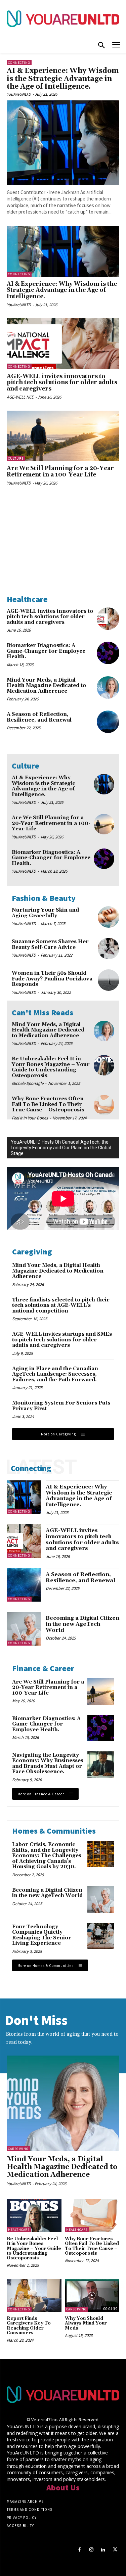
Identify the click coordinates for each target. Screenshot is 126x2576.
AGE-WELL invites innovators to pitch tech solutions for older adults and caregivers (62, 383)
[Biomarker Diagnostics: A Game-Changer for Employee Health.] (108, 653)
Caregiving (18, 2149)
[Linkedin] (103, 2550)
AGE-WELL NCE (20, 397)
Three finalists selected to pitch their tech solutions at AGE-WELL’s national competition (61, 1305)
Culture (16, 458)
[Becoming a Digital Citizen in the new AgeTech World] (24, 1629)
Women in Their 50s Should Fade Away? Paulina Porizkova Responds (52, 979)
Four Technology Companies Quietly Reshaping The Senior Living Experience (42, 1935)
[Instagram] (91, 2550)
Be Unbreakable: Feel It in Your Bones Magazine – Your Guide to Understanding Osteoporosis (51, 1067)
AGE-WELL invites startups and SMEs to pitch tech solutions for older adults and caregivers (62, 1340)
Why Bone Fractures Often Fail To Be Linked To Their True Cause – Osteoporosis (48, 1104)
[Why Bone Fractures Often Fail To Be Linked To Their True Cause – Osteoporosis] (104, 1105)
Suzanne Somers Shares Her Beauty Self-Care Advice (50, 945)
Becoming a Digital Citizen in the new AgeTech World (82, 1624)
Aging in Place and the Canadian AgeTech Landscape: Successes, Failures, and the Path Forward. (55, 1374)
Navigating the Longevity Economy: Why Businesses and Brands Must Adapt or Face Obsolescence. (48, 1764)
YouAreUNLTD (19, 94)
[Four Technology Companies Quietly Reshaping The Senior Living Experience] (101, 1936)
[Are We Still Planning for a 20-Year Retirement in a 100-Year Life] (63, 436)
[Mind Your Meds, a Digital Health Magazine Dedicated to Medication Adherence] (108, 687)
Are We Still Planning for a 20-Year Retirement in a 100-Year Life (60, 472)
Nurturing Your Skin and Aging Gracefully (45, 913)
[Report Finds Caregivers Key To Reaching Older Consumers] (34, 2295)
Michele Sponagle (28, 1083)
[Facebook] (79, 2550)
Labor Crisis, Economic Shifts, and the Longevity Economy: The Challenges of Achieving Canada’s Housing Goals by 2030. (47, 1856)
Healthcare (19, 2230)
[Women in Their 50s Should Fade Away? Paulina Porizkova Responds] (109, 980)
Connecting (19, 63)
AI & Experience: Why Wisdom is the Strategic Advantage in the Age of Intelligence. (63, 79)
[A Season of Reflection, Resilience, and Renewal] (108, 722)
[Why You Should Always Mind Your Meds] (92, 2295)
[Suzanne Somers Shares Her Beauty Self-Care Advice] (109, 949)
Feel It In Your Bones (30, 1118)
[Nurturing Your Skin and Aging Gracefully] (109, 917)
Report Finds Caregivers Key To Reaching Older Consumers (29, 2326)
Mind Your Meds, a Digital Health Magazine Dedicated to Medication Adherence (46, 686)
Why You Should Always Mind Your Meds (86, 2323)
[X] (115, 2550)
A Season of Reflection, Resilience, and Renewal (39, 717)
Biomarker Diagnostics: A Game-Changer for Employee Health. (46, 651)
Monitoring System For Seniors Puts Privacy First (61, 1406)
